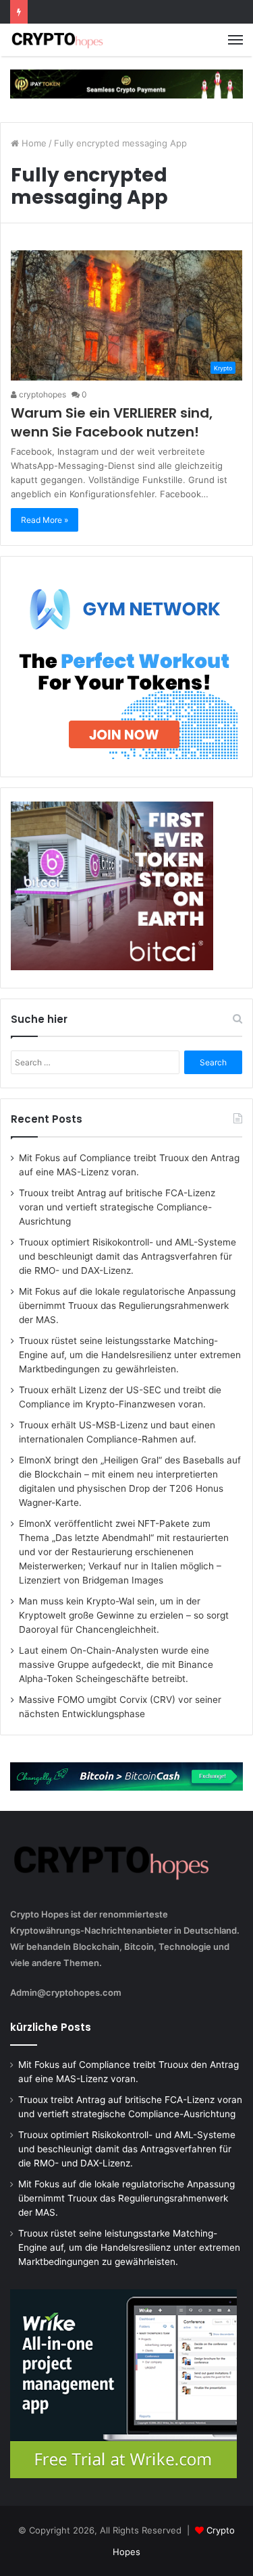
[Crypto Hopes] (57, 40)
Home (33, 143)
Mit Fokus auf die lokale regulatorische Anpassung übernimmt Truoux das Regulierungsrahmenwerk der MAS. (127, 1306)
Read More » (45, 520)
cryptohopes (41, 394)
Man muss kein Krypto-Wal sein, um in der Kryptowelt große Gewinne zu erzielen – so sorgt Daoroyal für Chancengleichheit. (124, 1615)
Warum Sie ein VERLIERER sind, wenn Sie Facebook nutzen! (112, 422)
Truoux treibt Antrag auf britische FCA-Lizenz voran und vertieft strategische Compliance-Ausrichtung (117, 1207)
